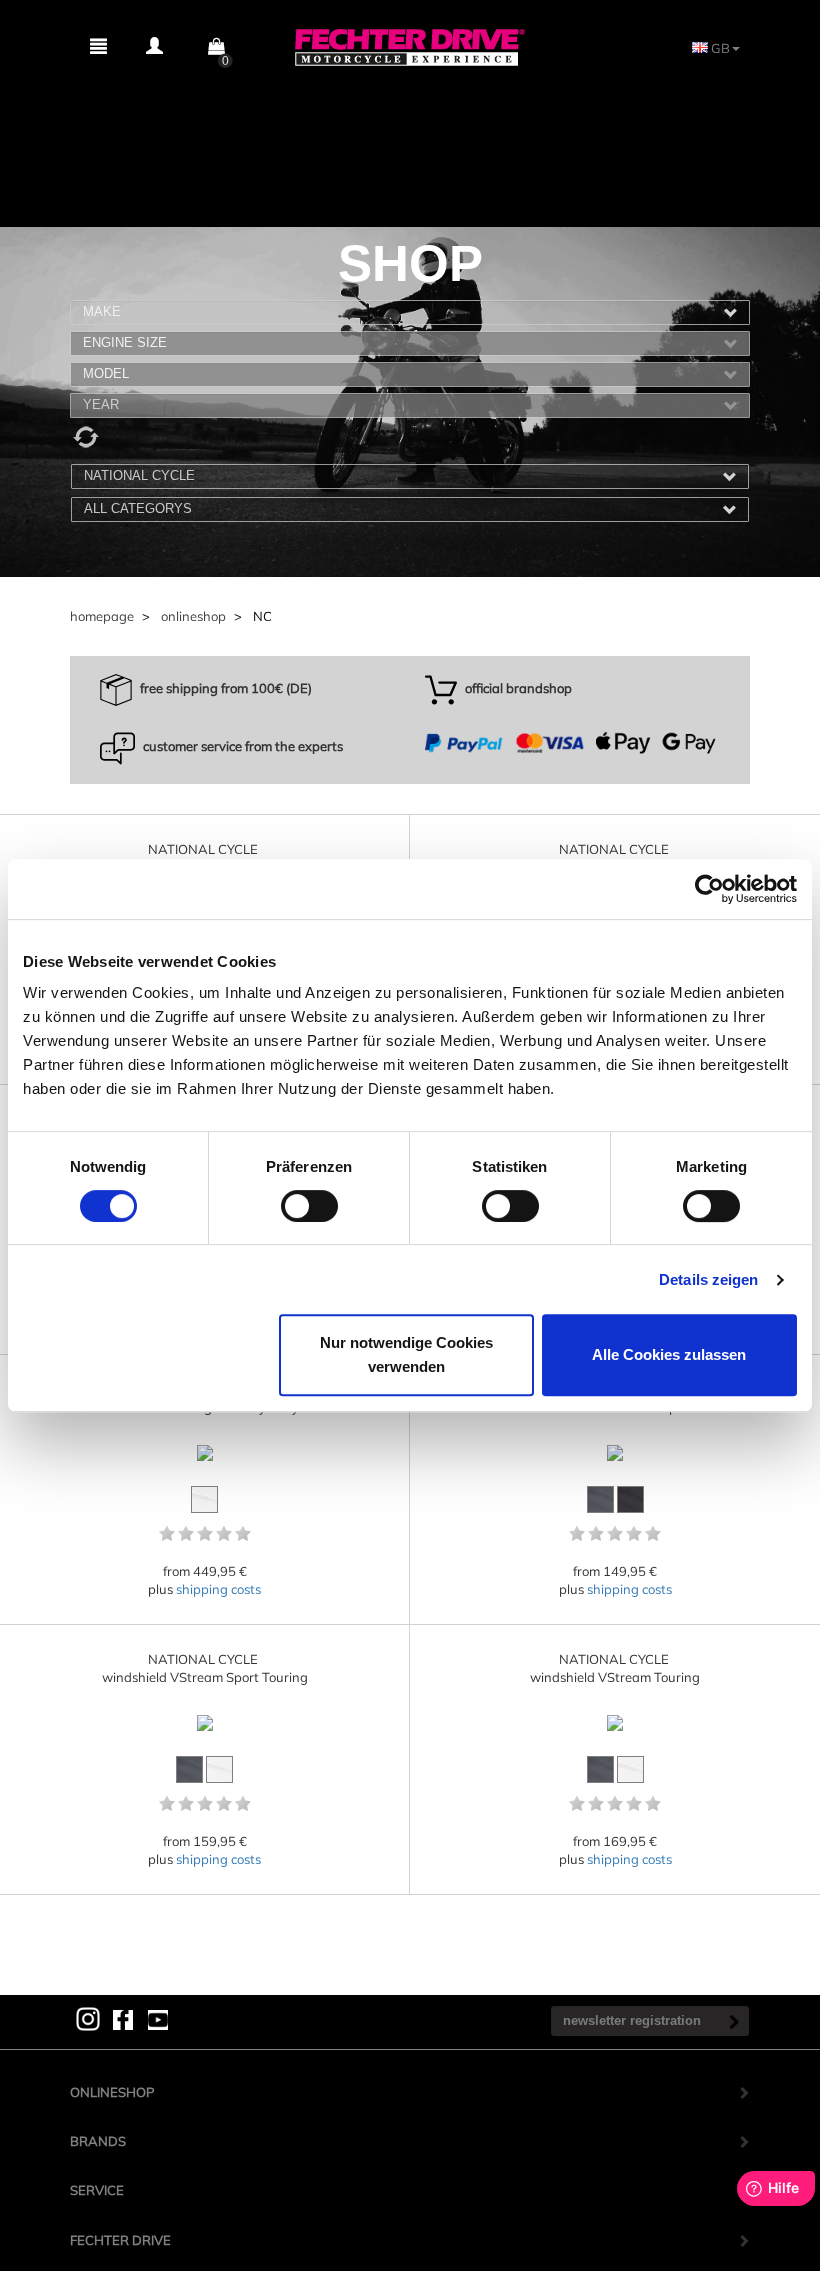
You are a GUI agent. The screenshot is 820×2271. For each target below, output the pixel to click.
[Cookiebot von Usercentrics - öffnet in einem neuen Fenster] (709, 889)
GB (719, 48)
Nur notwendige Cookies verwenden (406, 1354)
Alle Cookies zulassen (669, 1354)
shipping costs (218, 1589)
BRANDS (98, 2141)
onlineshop (193, 616)
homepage (102, 616)
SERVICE (97, 2190)
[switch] (309, 1206)
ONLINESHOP (112, 2092)
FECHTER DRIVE (120, 2240)
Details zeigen (708, 1279)
